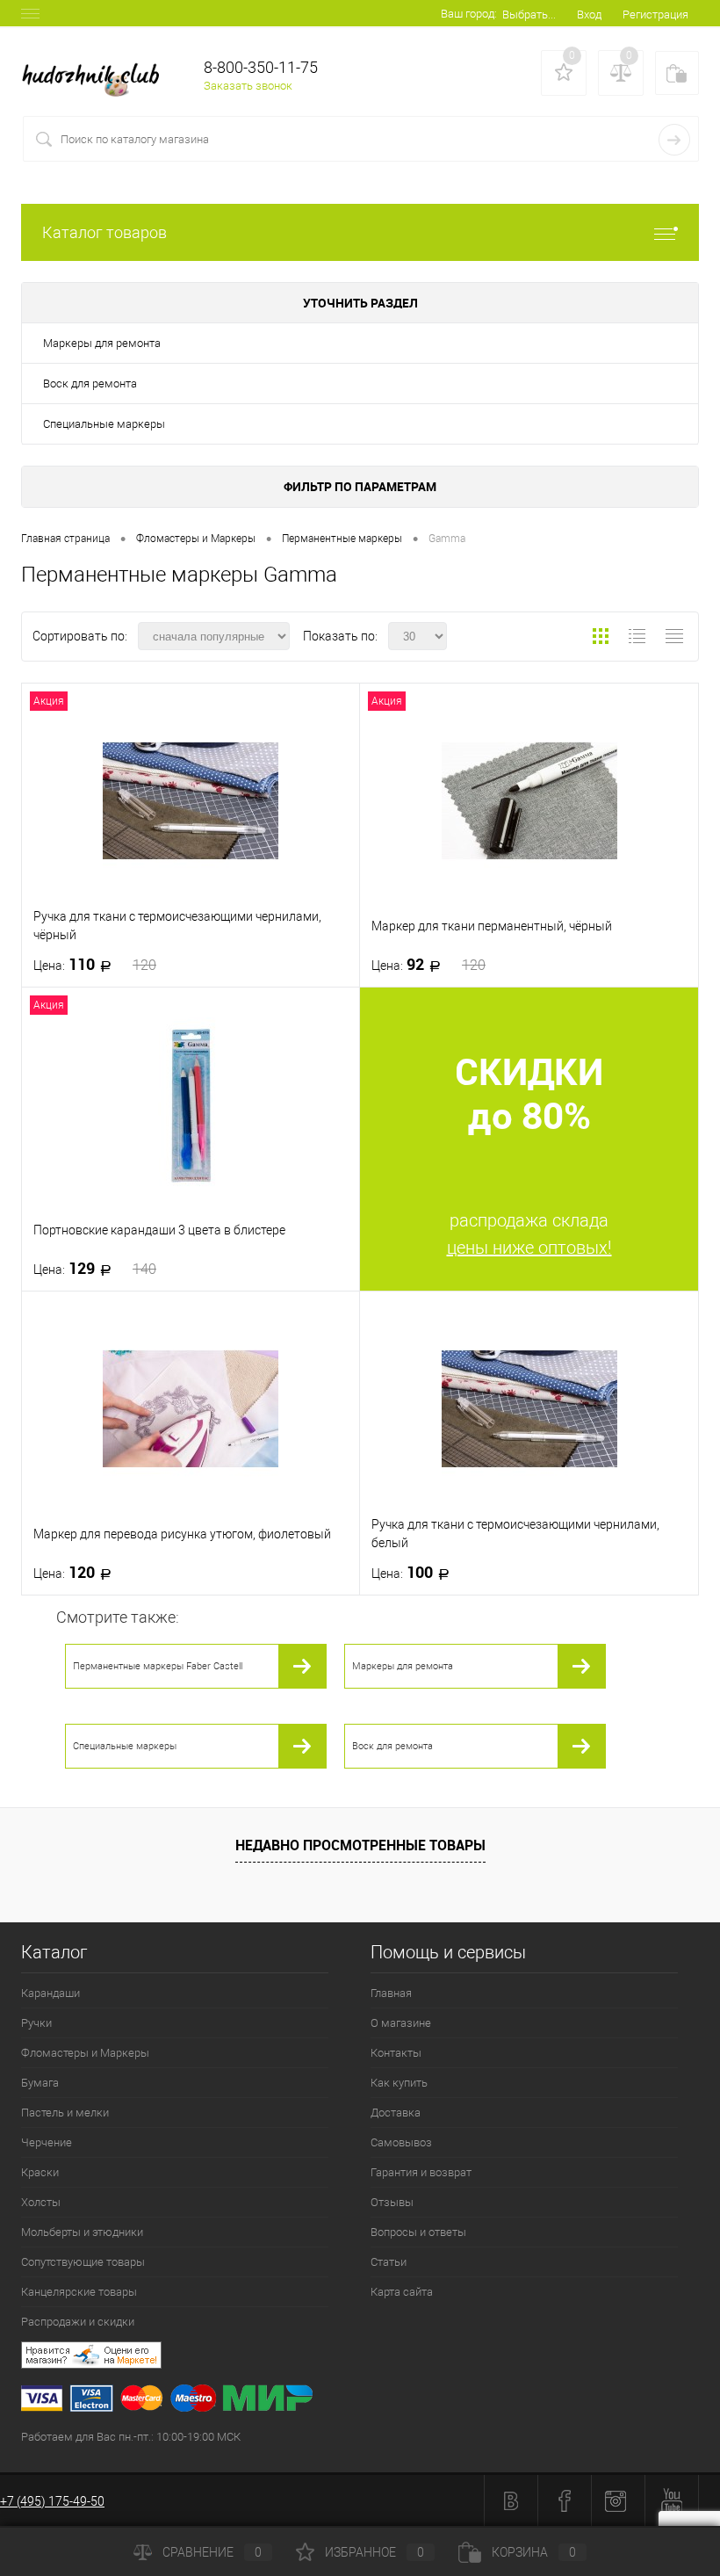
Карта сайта (402, 2292)
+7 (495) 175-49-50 (52, 2501)
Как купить (399, 2083)
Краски (40, 2172)
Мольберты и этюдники (82, 2232)
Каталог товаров (104, 232)
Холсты (41, 2202)
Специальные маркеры (104, 424)
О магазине (401, 2023)
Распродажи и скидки (78, 2322)
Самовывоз (401, 2142)
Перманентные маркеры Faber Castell (158, 1666)
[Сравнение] (621, 73)
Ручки (36, 2023)
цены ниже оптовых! (529, 1248)
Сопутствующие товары (83, 2262)
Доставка (396, 2113)
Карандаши (50, 1993)
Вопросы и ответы (418, 2232)
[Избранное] (564, 73)
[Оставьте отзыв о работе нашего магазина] (371, 2358)
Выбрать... (529, 14)
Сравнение (212, 2552)
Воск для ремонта (90, 384)
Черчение (47, 2142)
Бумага (40, 2083)
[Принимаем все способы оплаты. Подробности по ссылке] (371, 2401)
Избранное (374, 2552)
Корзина (534, 2552)
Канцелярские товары (79, 2292)
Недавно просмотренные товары (360, 1845)
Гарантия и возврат (421, 2172)
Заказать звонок (248, 86)
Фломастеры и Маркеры (85, 2053)
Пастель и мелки (65, 2113)
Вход (589, 14)
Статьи (389, 2262)
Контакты (396, 2053)
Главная (391, 1993)
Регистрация (655, 14)
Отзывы (392, 2202)
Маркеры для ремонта (102, 343)
